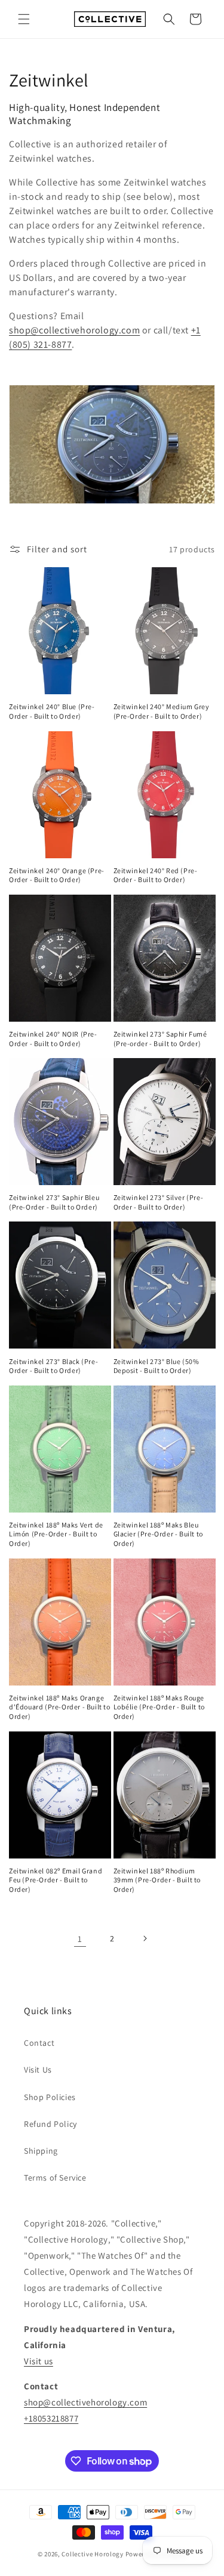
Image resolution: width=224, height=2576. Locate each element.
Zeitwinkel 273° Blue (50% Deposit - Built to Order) (157, 1366)
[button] (24, 19)
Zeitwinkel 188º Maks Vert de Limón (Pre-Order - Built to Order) (56, 1534)
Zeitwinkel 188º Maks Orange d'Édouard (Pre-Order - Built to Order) (60, 1707)
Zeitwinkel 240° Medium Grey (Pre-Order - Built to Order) (162, 711)
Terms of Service (55, 2178)
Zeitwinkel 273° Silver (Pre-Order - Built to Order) (159, 1202)
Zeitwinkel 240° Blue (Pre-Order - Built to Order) (52, 711)
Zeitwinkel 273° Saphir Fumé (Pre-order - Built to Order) (160, 1039)
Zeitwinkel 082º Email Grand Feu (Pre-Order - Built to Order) (56, 1880)
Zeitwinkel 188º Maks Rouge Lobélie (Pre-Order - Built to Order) (159, 1707)
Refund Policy (50, 2124)
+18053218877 (51, 2418)
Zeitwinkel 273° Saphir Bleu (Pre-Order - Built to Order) (54, 1202)
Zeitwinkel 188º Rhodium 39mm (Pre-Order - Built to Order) (157, 1880)
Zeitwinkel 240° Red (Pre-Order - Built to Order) (156, 875)
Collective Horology (92, 2554)
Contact (39, 2043)
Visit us (39, 2361)
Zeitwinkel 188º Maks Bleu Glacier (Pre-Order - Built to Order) (158, 1534)
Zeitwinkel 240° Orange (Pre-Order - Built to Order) (57, 875)
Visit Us (38, 2070)
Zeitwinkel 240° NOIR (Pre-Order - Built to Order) (53, 1039)
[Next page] (145, 1938)
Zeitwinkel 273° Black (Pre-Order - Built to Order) (53, 1366)
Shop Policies (50, 2097)
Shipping (41, 2151)
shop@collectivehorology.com (74, 330)
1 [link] (80, 1939)
